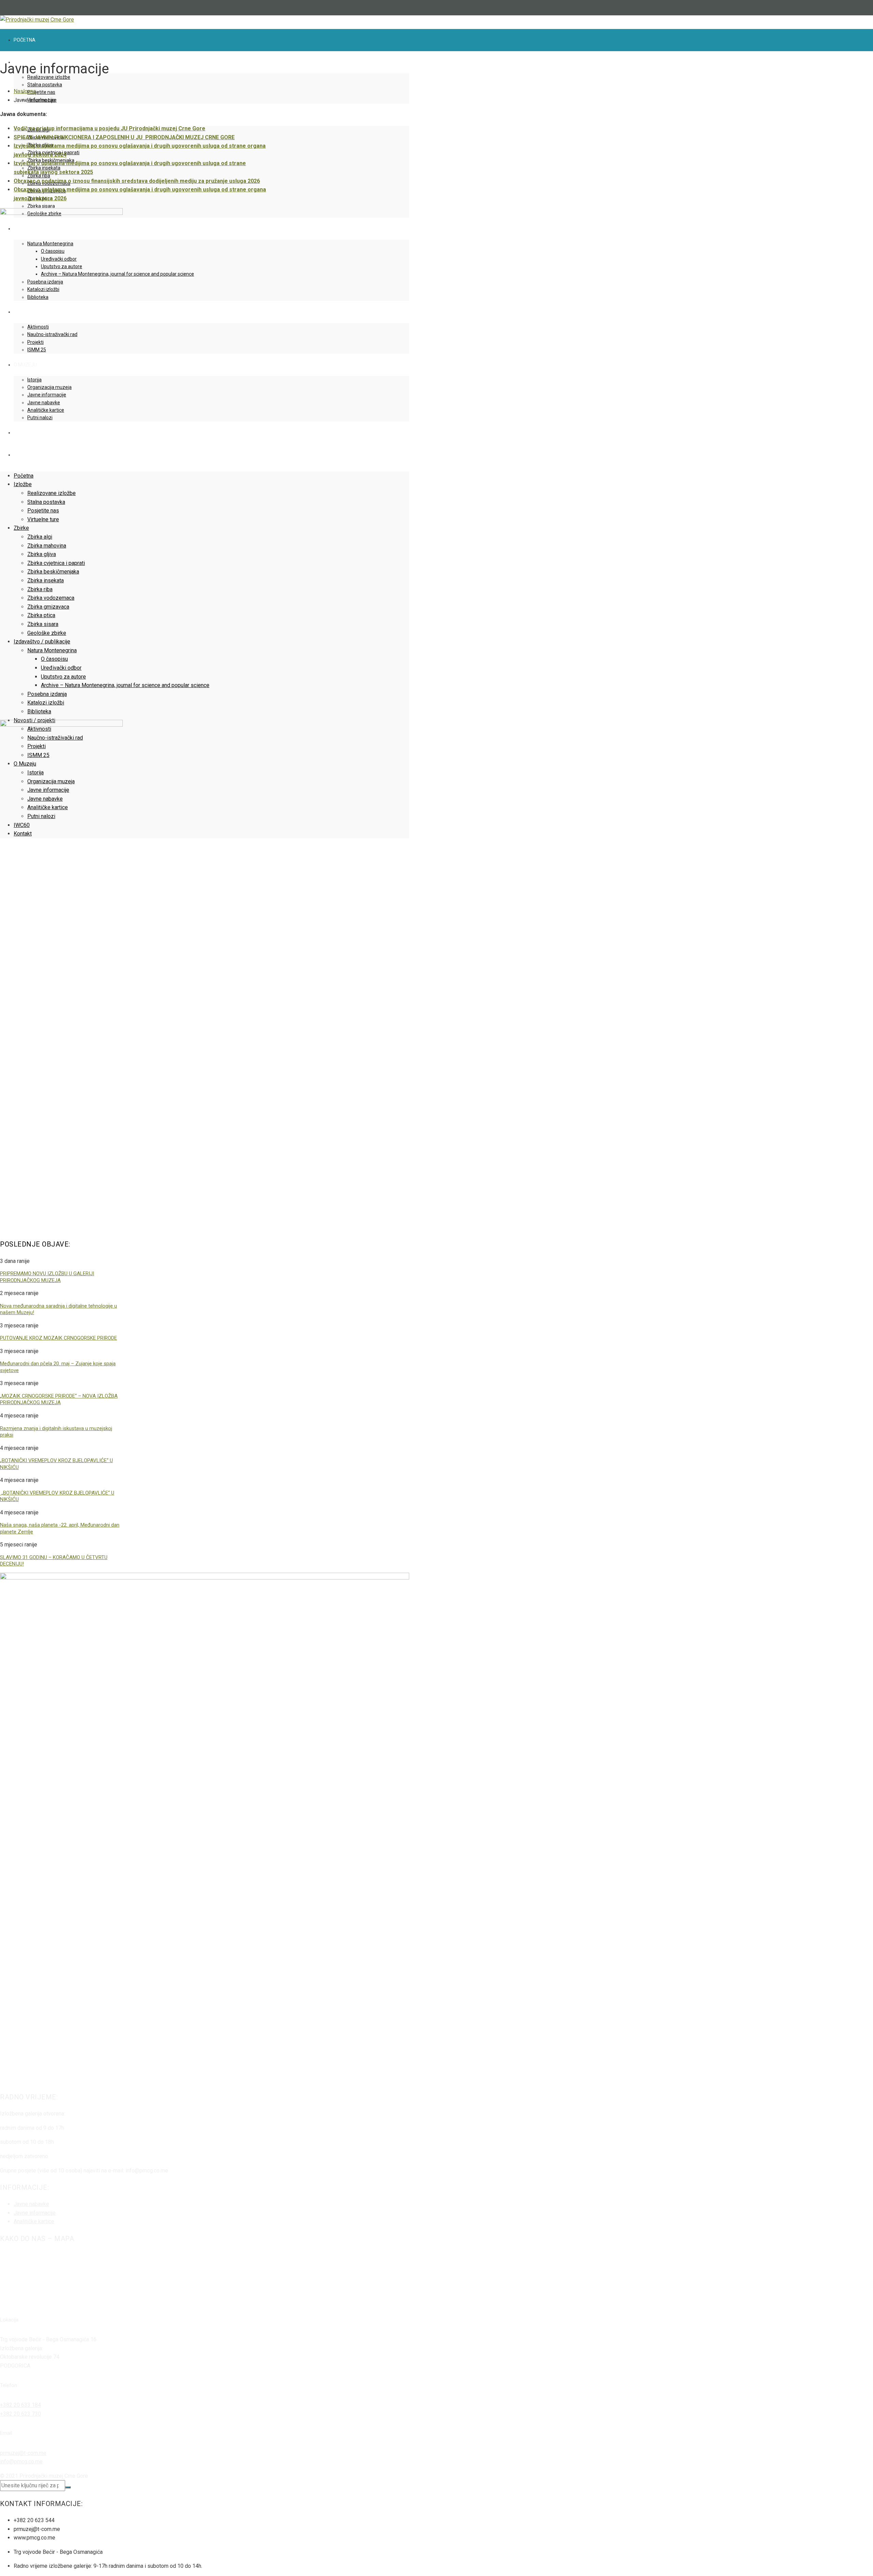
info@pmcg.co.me (21, 2462)
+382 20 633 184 (20, 2405)
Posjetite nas (41, 92)
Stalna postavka (45, 85)
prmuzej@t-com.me (23, 2453)
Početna (25, 40)
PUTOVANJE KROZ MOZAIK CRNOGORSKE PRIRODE (58, 1338)
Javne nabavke (31, 2204)
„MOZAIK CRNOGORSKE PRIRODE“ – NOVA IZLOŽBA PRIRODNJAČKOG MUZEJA (59, 1399)
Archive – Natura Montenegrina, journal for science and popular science (125, 685)
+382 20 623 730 (20, 2414)
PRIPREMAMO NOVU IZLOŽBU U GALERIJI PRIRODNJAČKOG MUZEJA (47, 1277)
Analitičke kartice (34, 2221)
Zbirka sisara (41, 206)
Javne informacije (35, 2213)
